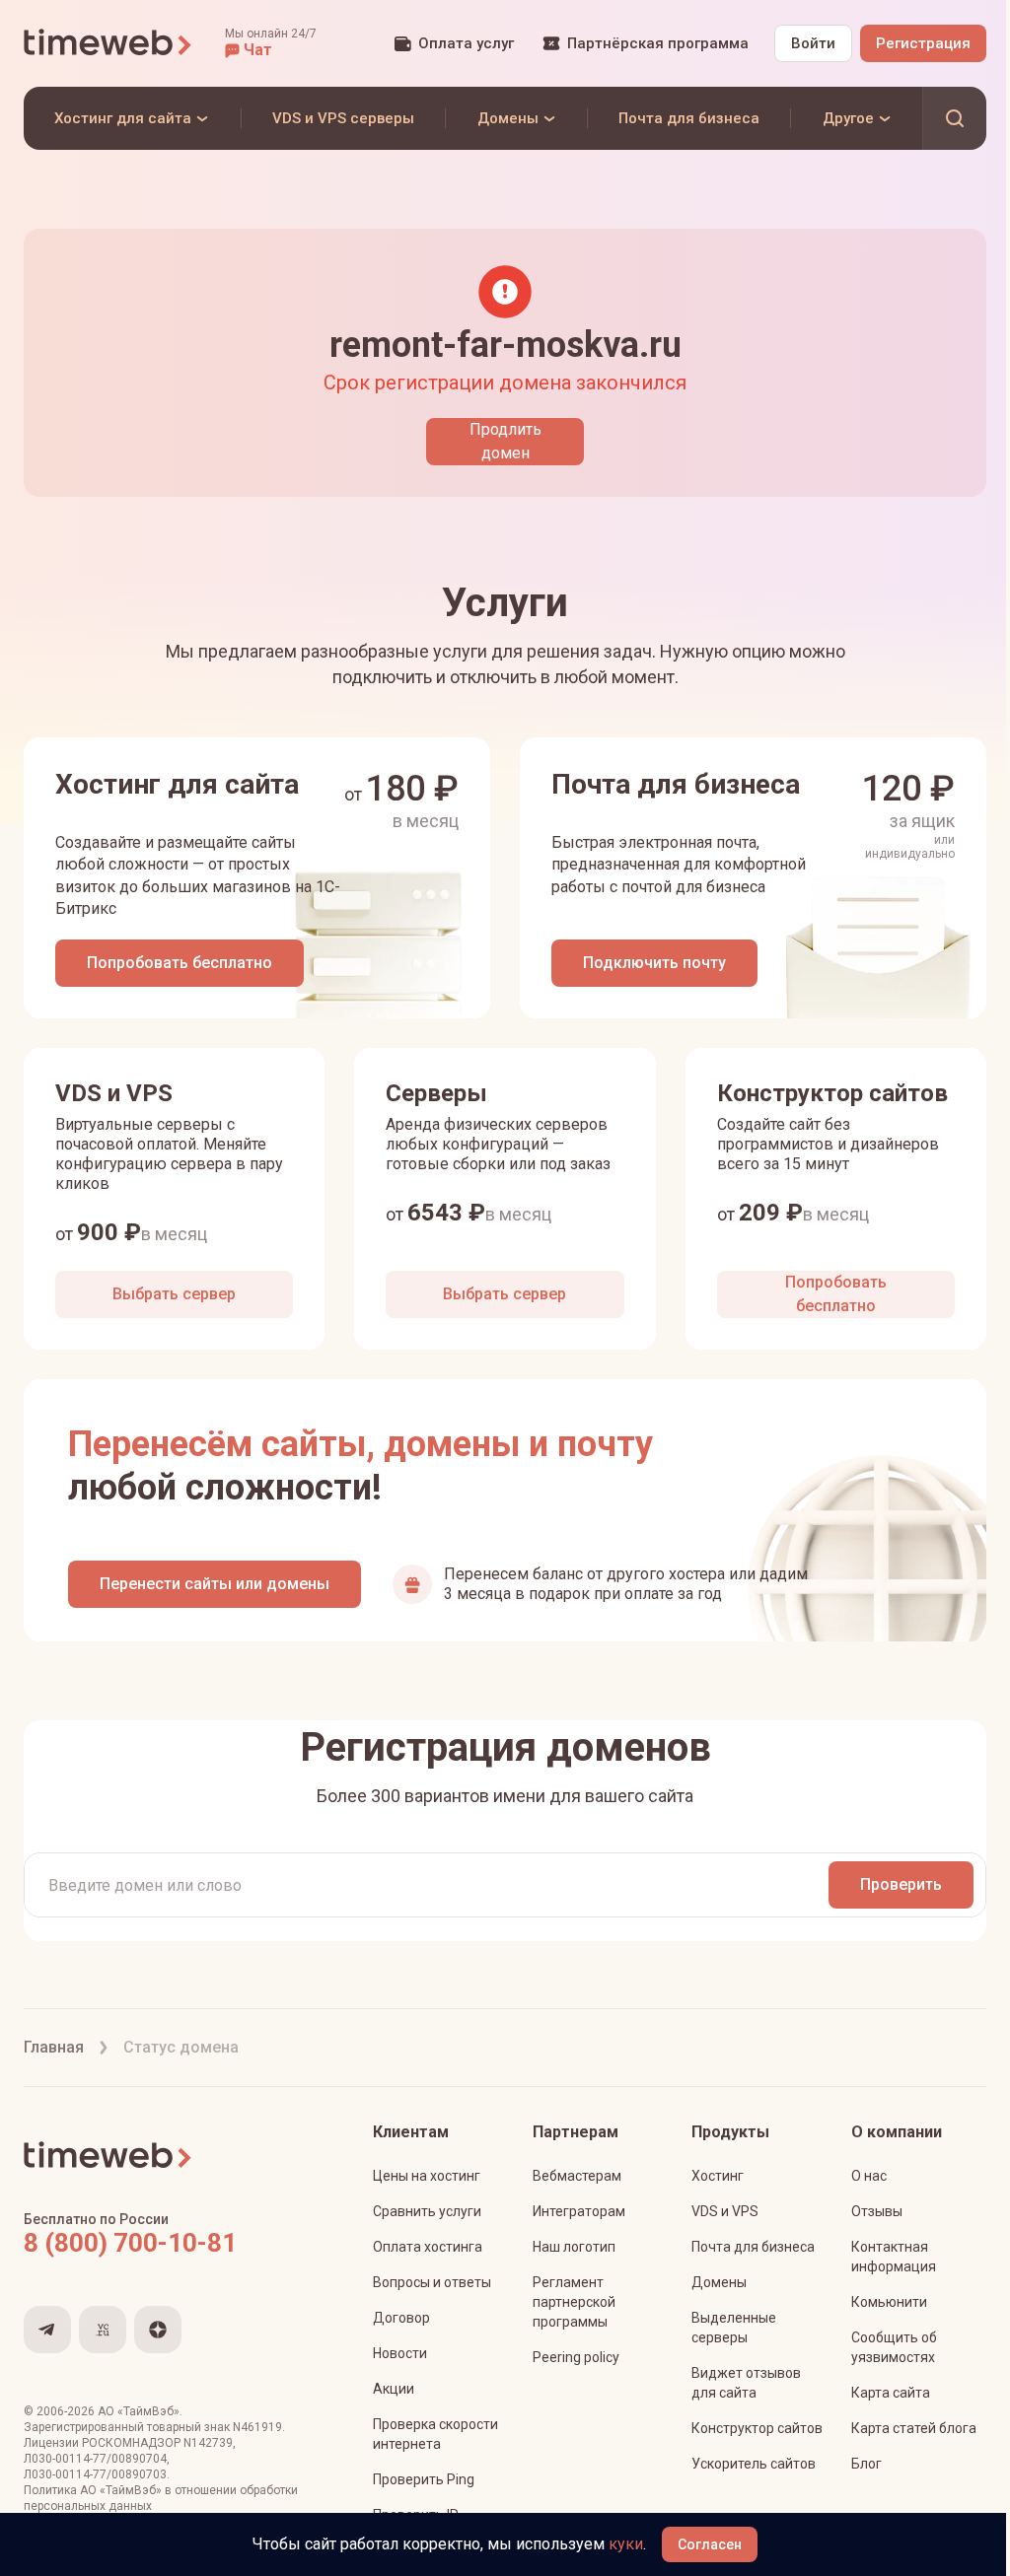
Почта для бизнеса (753, 2247)
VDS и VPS (725, 2211)
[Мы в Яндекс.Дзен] (158, 2330)
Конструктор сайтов (757, 2428)
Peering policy (576, 2357)
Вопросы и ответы (432, 2282)
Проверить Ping (424, 2479)
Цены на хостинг (427, 2176)
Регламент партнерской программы (574, 2302)
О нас (869, 2176)
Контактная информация (894, 2257)
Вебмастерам (577, 2176)
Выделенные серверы (734, 2328)
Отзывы (877, 2211)
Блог (866, 2464)
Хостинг (718, 2176)
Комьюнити (889, 2302)
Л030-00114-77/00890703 (95, 2474)
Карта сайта (891, 2393)
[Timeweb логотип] (108, 43)
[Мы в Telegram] (47, 2330)
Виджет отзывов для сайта (746, 2383)
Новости (400, 2353)
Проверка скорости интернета (435, 2434)
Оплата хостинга (428, 2247)
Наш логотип (574, 2247)
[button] (271, 43)
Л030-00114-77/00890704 (95, 2459)
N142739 (208, 2443)
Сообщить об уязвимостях (894, 2347)
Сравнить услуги (427, 2211)
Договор (401, 2318)
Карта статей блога (914, 2428)
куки (626, 2544)
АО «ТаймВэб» (139, 2411)
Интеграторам (579, 2211)
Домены (719, 2282)
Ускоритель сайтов (754, 2464)
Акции (394, 2389)
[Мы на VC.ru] (103, 2330)
